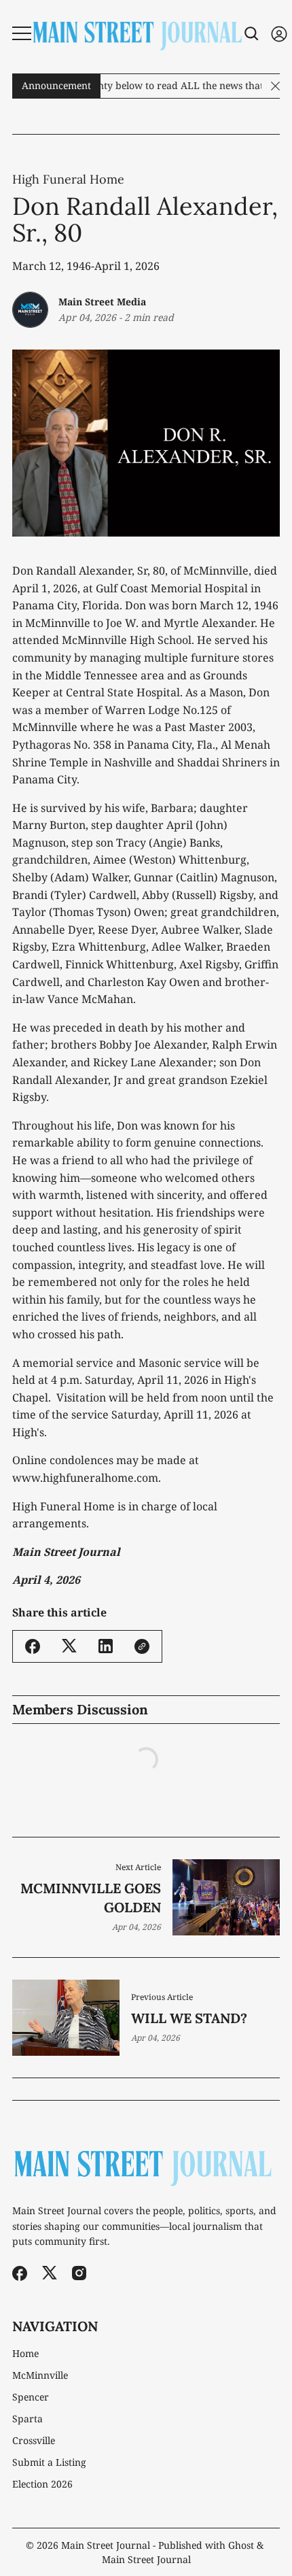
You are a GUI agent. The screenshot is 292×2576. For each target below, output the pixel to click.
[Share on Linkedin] (106, 1646)
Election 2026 (42, 2484)
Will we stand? (189, 2018)
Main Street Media (102, 302)
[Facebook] (20, 2273)
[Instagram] (79, 2273)
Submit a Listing (49, 2462)
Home (25, 2354)
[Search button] (252, 34)
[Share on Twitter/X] (69, 1646)
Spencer (31, 2397)
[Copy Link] (142, 1646)
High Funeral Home (68, 180)
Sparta (28, 2419)
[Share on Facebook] (33, 1646)
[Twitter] (50, 2273)
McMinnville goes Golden (91, 1898)
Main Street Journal (106, 2545)
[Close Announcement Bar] (275, 86)
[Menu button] (22, 33)
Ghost (241, 2545)
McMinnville (40, 2375)
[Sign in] (279, 34)
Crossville (34, 2441)
